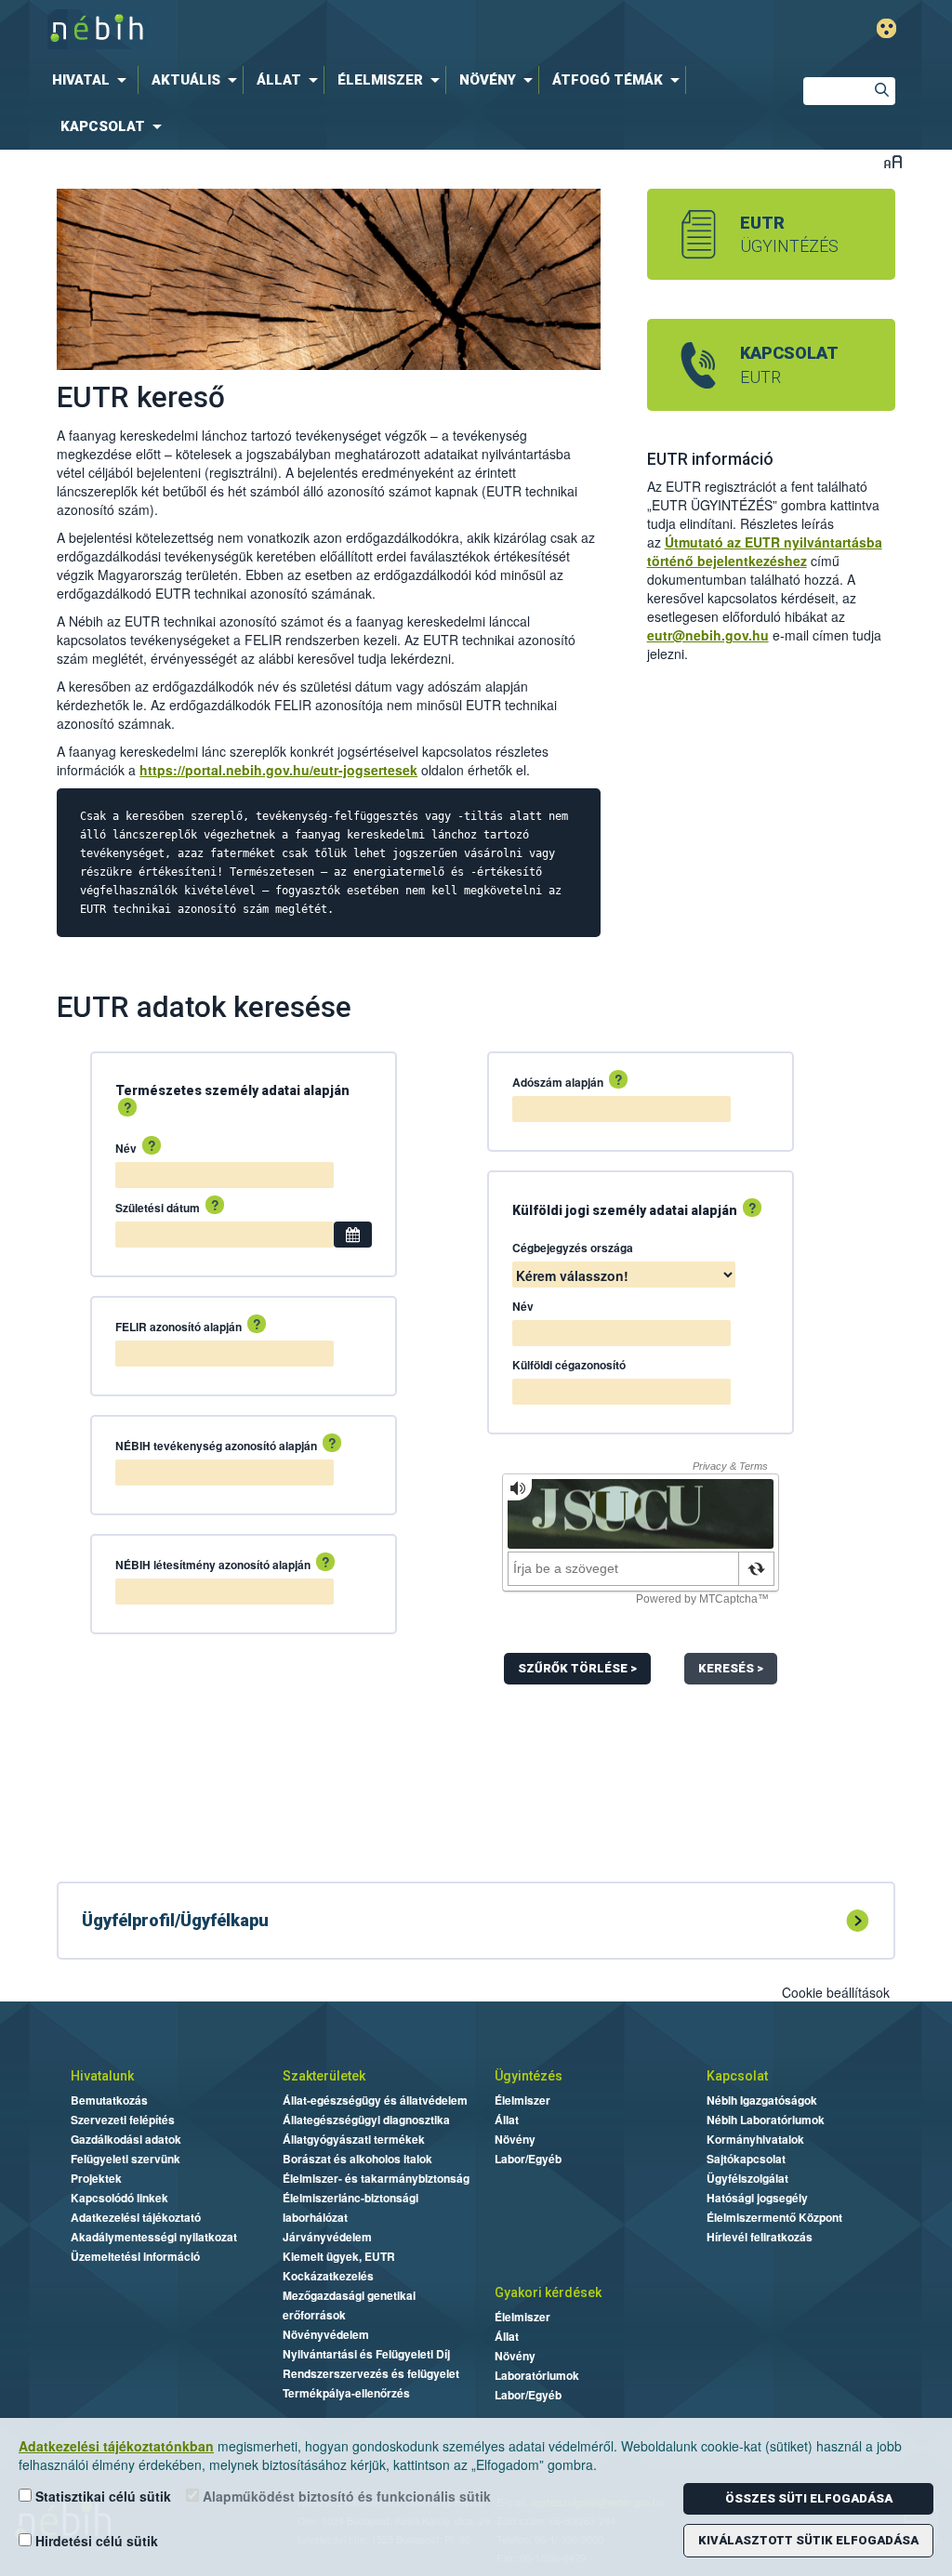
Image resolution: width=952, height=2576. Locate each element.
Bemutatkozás (109, 2100)
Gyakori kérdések (548, 2292)
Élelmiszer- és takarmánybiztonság (376, 2178)
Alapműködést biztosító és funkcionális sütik (345, 2496)
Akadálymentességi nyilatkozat (154, 2237)
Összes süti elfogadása (809, 2498)
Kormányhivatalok (755, 2139)
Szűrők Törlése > (577, 1668)
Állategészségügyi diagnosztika (366, 2120)
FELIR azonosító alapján (188, 1326)
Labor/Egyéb (528, 2159)
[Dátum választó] (353, 1235)
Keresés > (731, 1668)
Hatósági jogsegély (757, 2198)
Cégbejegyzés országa (573, 1248)
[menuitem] (93, 80)
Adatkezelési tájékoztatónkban (116, 2446)
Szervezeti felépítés (123, 2120)
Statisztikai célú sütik (101, 2496)
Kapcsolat (737, 2076)
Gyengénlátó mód (886, 28)
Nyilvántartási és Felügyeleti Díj (366, 2354)
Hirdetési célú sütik (95, 2541)
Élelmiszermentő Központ (774, 2217)
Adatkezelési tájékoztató (136, 2217)
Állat (507, 2120)
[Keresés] (881, 92)
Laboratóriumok (537, 2375)
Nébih (316, 29)
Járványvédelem (327, 2237)
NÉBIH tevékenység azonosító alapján (226, 1445)
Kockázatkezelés (328, 2276)
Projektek (96, 2178)
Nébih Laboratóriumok (766, 2120)
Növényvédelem (326, 2334)
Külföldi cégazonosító (569, 1365)
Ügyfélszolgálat (747, 2178)
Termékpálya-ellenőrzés (346, 2393)
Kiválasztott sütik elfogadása (808, 2540)
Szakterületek (324, 2076)
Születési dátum (167, 1207)
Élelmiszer (522, 2100)
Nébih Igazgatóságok (762, 2100)
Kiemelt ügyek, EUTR (339, 2256)
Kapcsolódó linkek (119, 2198)
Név (136, 1147)
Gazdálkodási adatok (126, 2139)
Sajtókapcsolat (746, 2159)
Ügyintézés (529, 2076)
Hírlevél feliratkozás (760, 2237)
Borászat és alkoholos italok (357, 2159)
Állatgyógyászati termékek (354, 2139)
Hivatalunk (102, 2076)
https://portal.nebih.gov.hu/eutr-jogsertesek (278, 770)
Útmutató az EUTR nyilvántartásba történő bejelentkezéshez (765, 551)
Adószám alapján (568, 1081)
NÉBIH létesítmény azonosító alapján (223, 1564)
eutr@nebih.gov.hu (708, 635)
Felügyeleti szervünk (126, 2159)
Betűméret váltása (893, 161)
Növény (515, 2139)
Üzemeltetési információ (135, 2256)
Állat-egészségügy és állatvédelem (375, 2100)
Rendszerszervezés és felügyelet (371, 2373)
